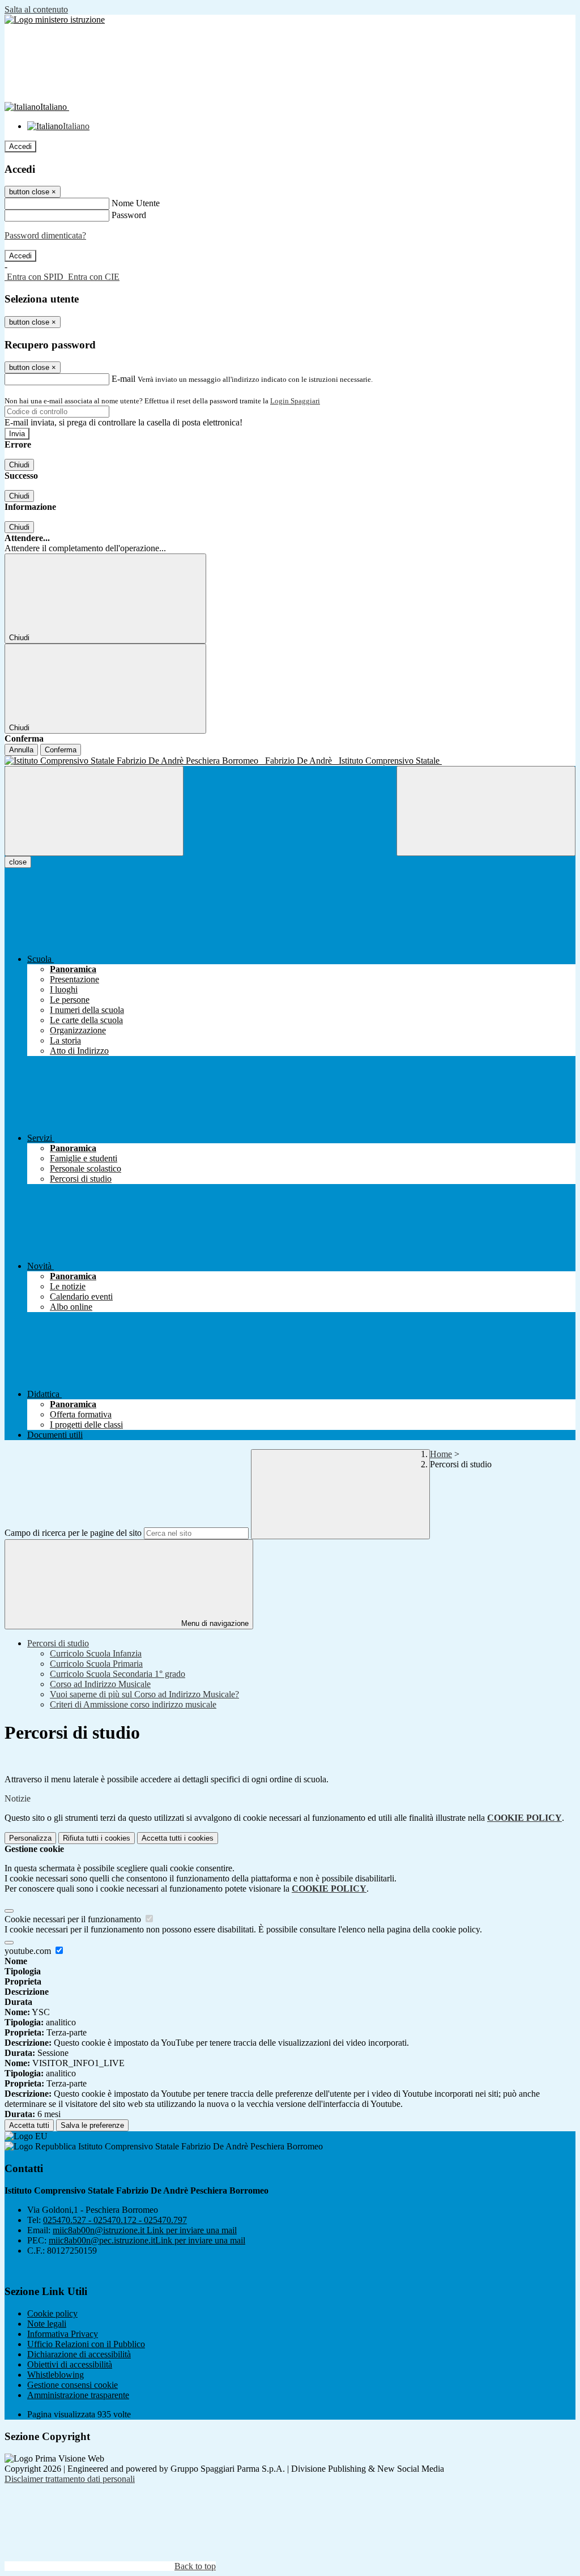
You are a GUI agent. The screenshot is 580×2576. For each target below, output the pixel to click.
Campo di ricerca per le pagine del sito (73, 1533)
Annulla (21, 750)
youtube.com (29, 1951)
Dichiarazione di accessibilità (79, 2354)
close (18, 862)
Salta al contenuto (36, 9)
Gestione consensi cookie (72, 2385)
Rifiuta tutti (97, 1838)
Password (129, 215)
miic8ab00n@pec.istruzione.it (147, 2240)
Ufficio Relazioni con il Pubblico (86, 2344)
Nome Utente (136, 203)
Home (441, 1454)
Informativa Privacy (63, 2334)
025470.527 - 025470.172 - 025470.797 (115, 2220)
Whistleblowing (56, 2375)
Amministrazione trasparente (78, 2395)
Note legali (47, 2324)
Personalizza (30, 1838)
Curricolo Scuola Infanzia (96, 1653)
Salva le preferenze (92, 2125)
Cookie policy (52, 2313)
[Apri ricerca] (486, 811)
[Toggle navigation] (94, 811)
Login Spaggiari (295, 401)
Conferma (61, 750)
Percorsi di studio (58, 1643)
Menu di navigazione (214, 1623)
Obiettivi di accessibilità (70, 2364)
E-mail (123, 379)
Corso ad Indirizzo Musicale (100, 1684)
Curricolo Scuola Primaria (96, 1664)
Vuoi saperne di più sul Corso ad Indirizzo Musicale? (144, 1694)
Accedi (20, 146)
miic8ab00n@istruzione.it (145, 2230)
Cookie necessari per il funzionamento (74, 1919)
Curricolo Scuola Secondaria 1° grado (118, 1674)
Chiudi (19, 465)
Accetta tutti (178, 1838)
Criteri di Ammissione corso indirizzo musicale (133, 1704)
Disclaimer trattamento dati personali (70, 2479)
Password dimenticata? (45, 235)
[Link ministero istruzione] (55, 20)
